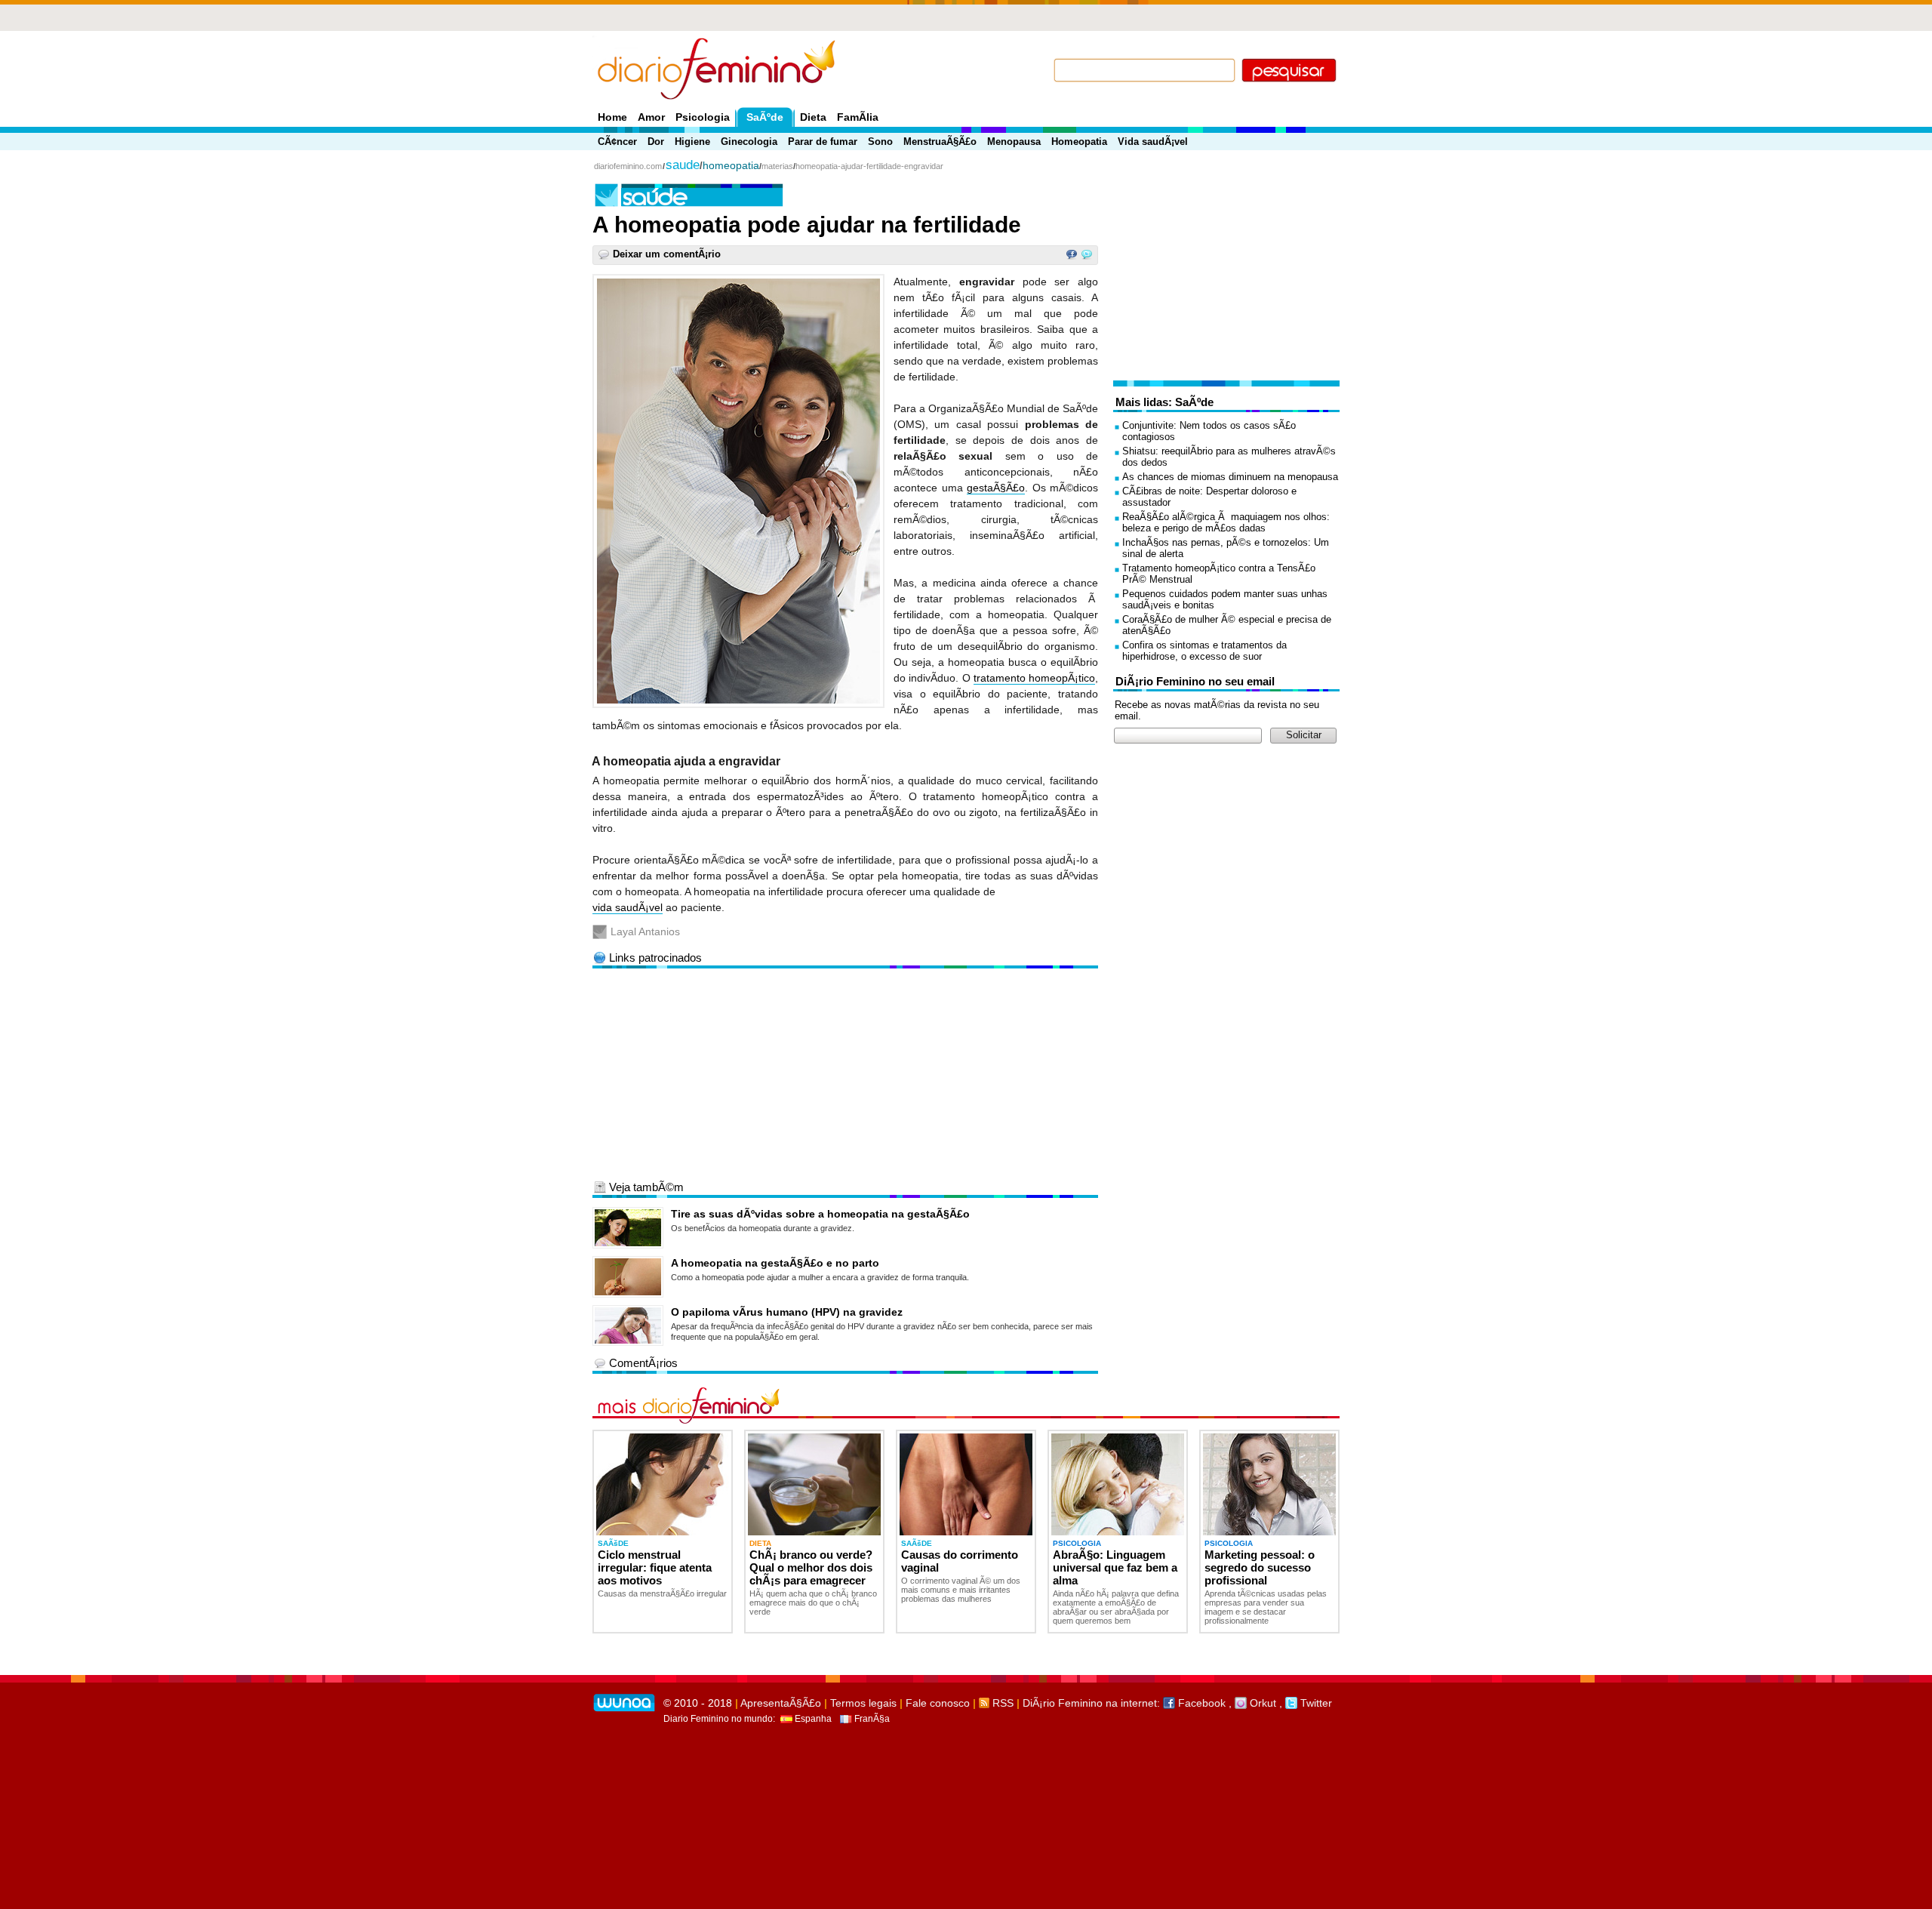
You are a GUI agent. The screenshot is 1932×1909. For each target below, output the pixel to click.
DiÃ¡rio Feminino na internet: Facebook (1124, 1703)
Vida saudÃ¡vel (1153, 142)
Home (612, 117)
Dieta (813, 117)
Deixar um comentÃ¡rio (667, 254)
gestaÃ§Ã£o (996, 488)
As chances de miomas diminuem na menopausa (1230, 477)
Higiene (692, 142)
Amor (651, 117)
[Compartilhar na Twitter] (1087, 257)
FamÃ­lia (858, 117)
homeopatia (731, 165)
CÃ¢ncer (617, 142)
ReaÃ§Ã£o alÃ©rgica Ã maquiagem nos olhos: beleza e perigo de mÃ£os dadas (1226, 522)
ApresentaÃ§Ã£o (781, 1703)
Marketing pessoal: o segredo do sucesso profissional (1260, 1567)
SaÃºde (765, 117)
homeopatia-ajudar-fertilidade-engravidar (869, 166)
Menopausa (1014, 142)
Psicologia (703, 117)
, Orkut (1252, 1703)
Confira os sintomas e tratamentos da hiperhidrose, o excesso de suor (1204, 651)
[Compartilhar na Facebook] (1072, 257)
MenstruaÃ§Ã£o (940, 142)
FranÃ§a (871, 1719)
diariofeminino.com (628, 166)
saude (683, 165)
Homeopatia (1079, 142)
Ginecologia (749, 142)
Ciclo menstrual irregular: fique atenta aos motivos (655, 1567)
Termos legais (863, 1703)
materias (777, 166)
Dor (656, 142)
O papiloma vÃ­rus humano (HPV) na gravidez (787, 1312)
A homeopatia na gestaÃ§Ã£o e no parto (775, 1263)
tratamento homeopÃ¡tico (1034, 678)
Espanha (812, 1719)
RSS (1001, 1703)
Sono (880, 142)
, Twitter (1306, 1703)
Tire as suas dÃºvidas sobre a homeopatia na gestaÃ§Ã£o (820, 1214)
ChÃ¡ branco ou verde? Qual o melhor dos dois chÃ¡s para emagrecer (811, 1567)
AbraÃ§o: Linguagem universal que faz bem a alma (1115, 1567)
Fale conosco (938, 1703)
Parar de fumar (823, 142)
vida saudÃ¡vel (628, 907)
